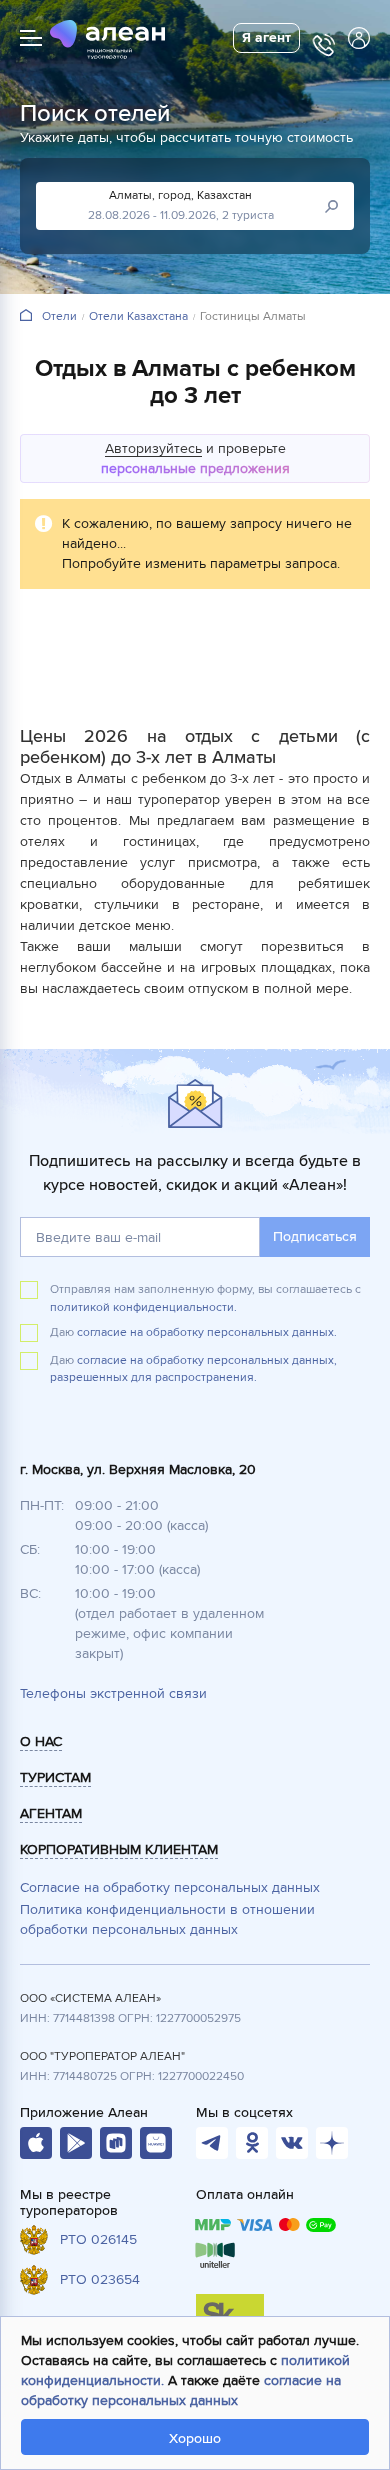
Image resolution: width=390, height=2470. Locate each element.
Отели (59, 317)
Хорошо (195, 2438)
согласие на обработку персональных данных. (207, 1332)
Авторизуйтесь (153, 448)
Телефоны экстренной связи (113, 1693)
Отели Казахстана (138, 317)
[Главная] (26, 316)
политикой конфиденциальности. (143, 1307)
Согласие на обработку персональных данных (170, 1887)
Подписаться (315, 1236)
